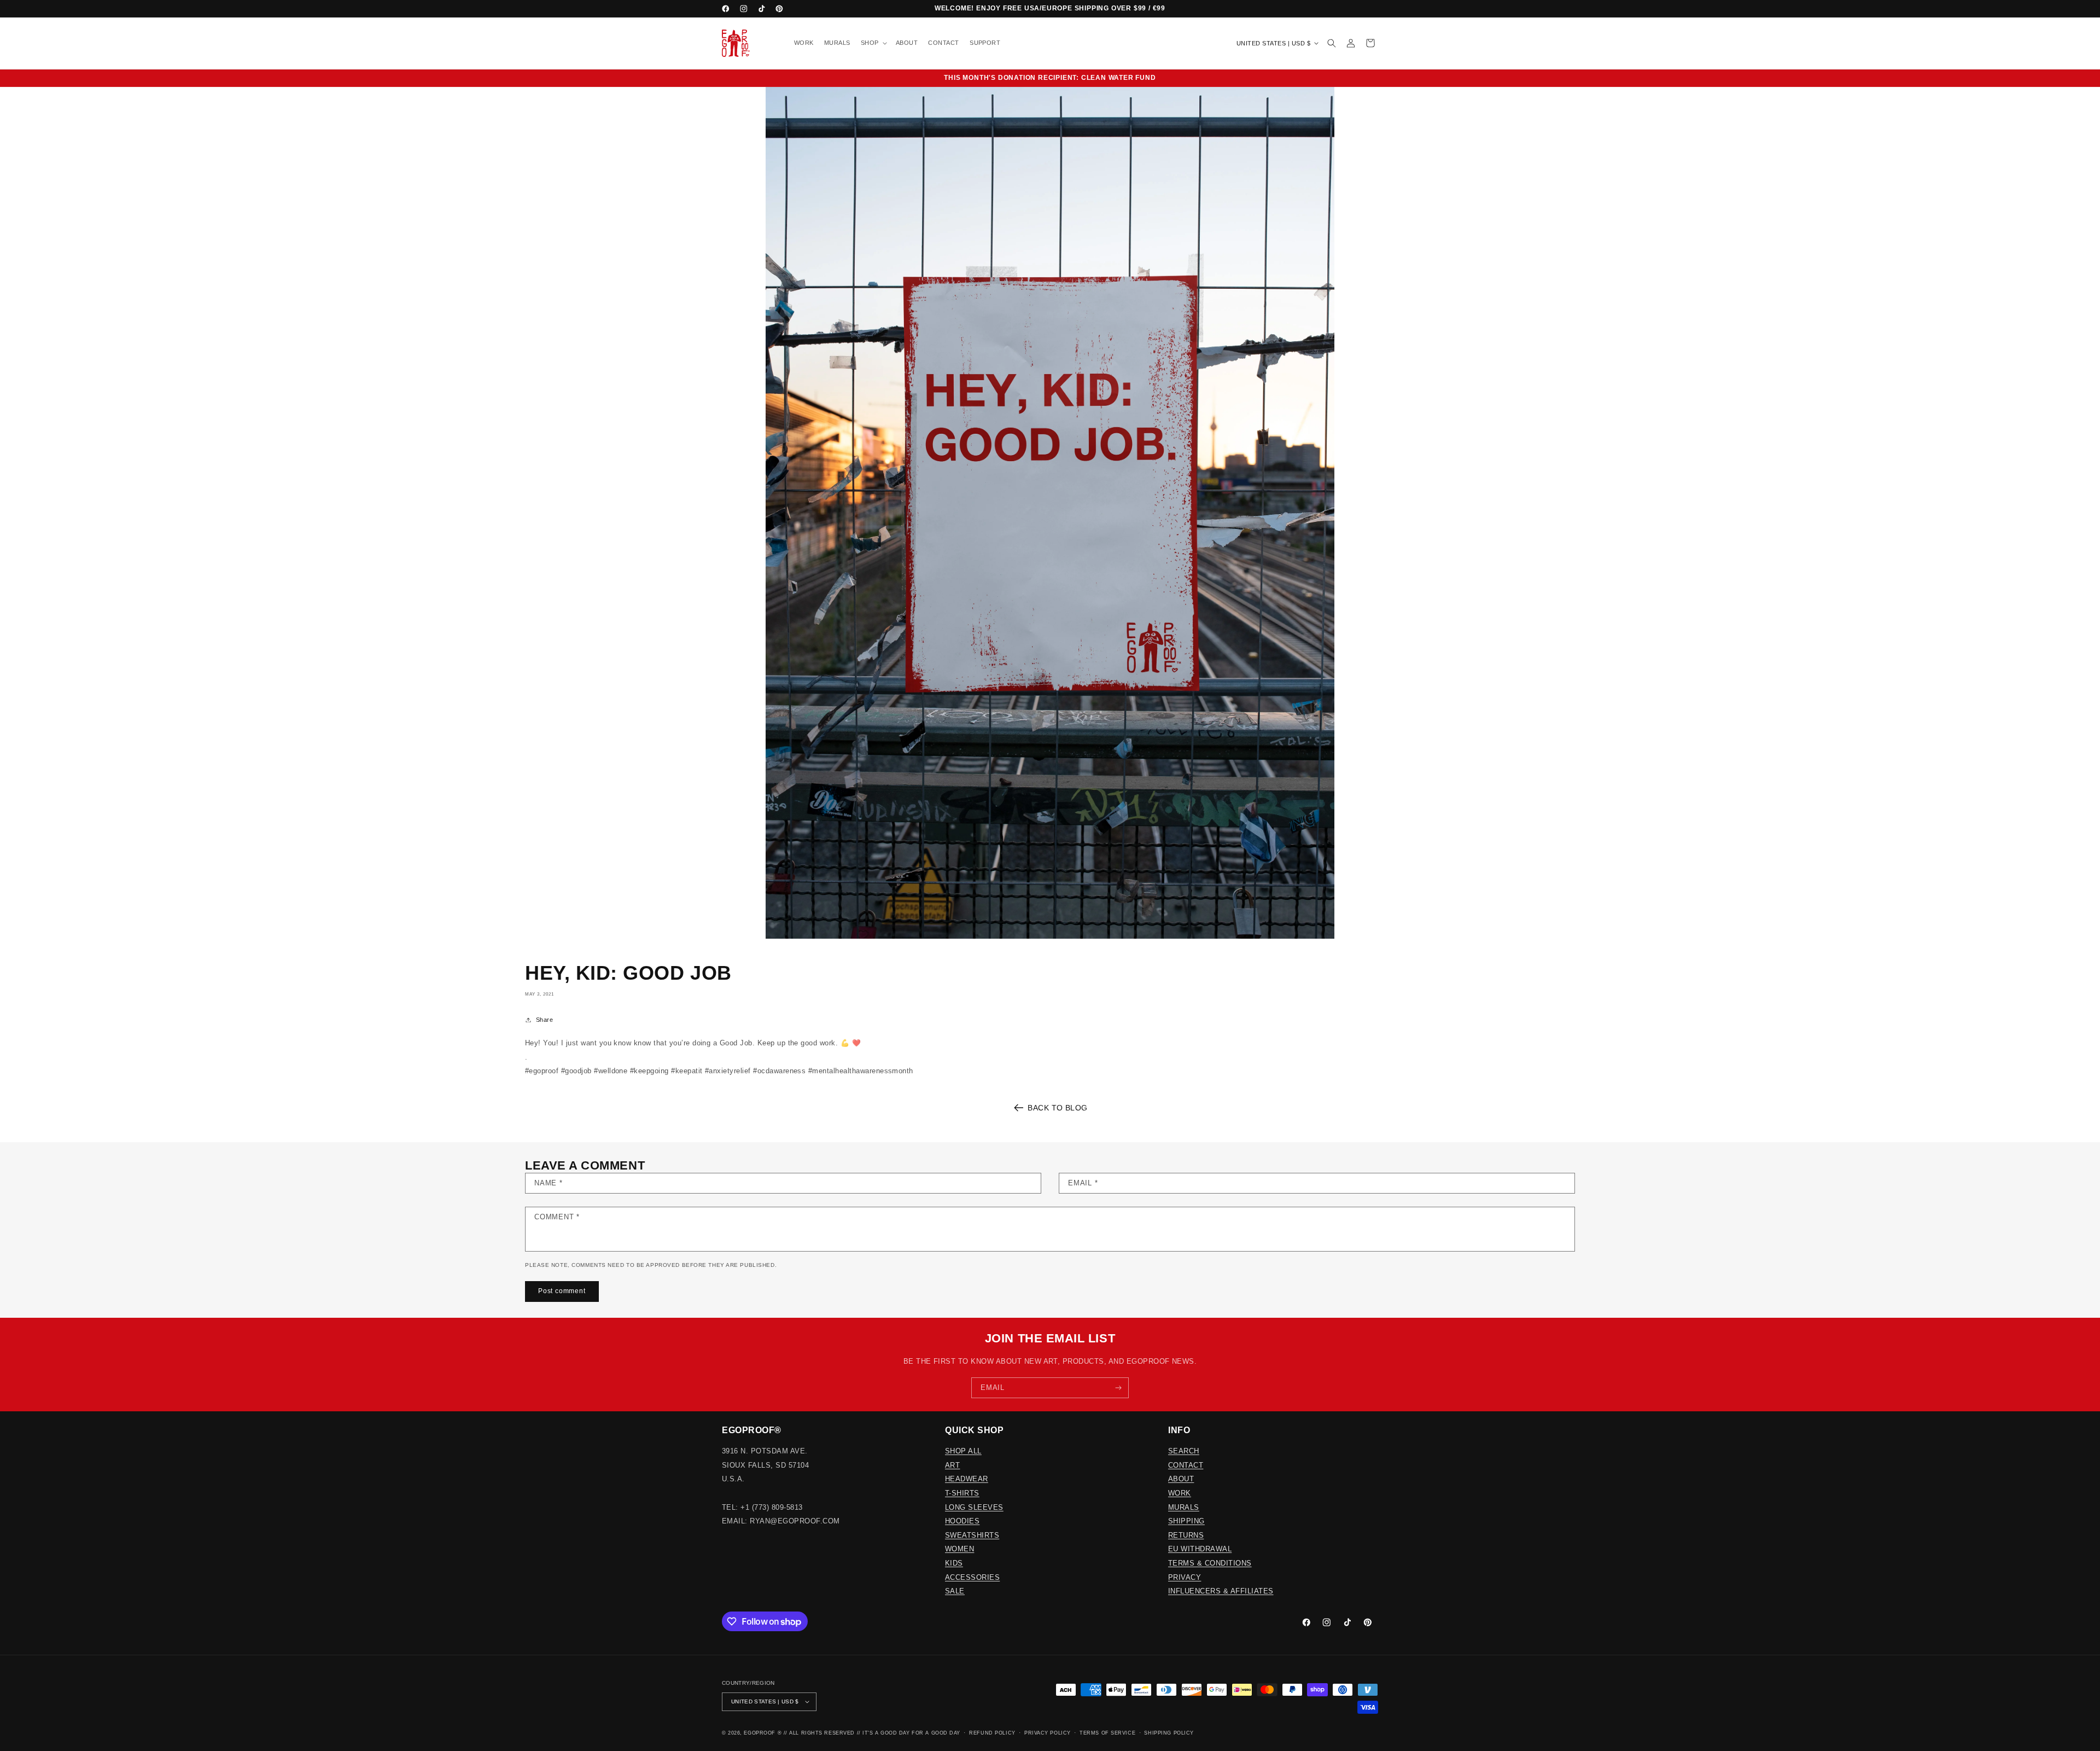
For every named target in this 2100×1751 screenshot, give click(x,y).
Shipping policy (1169, 1733)
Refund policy (992, 1733)
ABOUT (1181, 1479)
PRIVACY (1185, 1577)
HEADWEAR (967, 1479)
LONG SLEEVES (974, 1507)
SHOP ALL (963, 1451)
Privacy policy (1048, 1733)
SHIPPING (1186, 1521)
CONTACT (1186, 1465)
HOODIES (962, 1521)
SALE (955, 1591)
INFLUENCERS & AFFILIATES (1221, 1591)
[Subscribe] (1119, 1388)
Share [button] (544, 1020)
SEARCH (1184, 1451)
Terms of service (1107, 1733)
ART (952, 1465)
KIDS (954, 1563)
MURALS (1184, 1507)
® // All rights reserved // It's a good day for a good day (869, 1733)
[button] (873, 43)
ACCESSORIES (972, 1577)
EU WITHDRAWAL (1200, 1549)
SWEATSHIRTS (972, 1535)
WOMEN (959, 1549)
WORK (1180, 1493)
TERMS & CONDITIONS (1210, 1563)
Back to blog (1058, 1108)
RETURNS (1186, 1535)
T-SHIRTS (962, 1493)
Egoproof (759, 1733)
